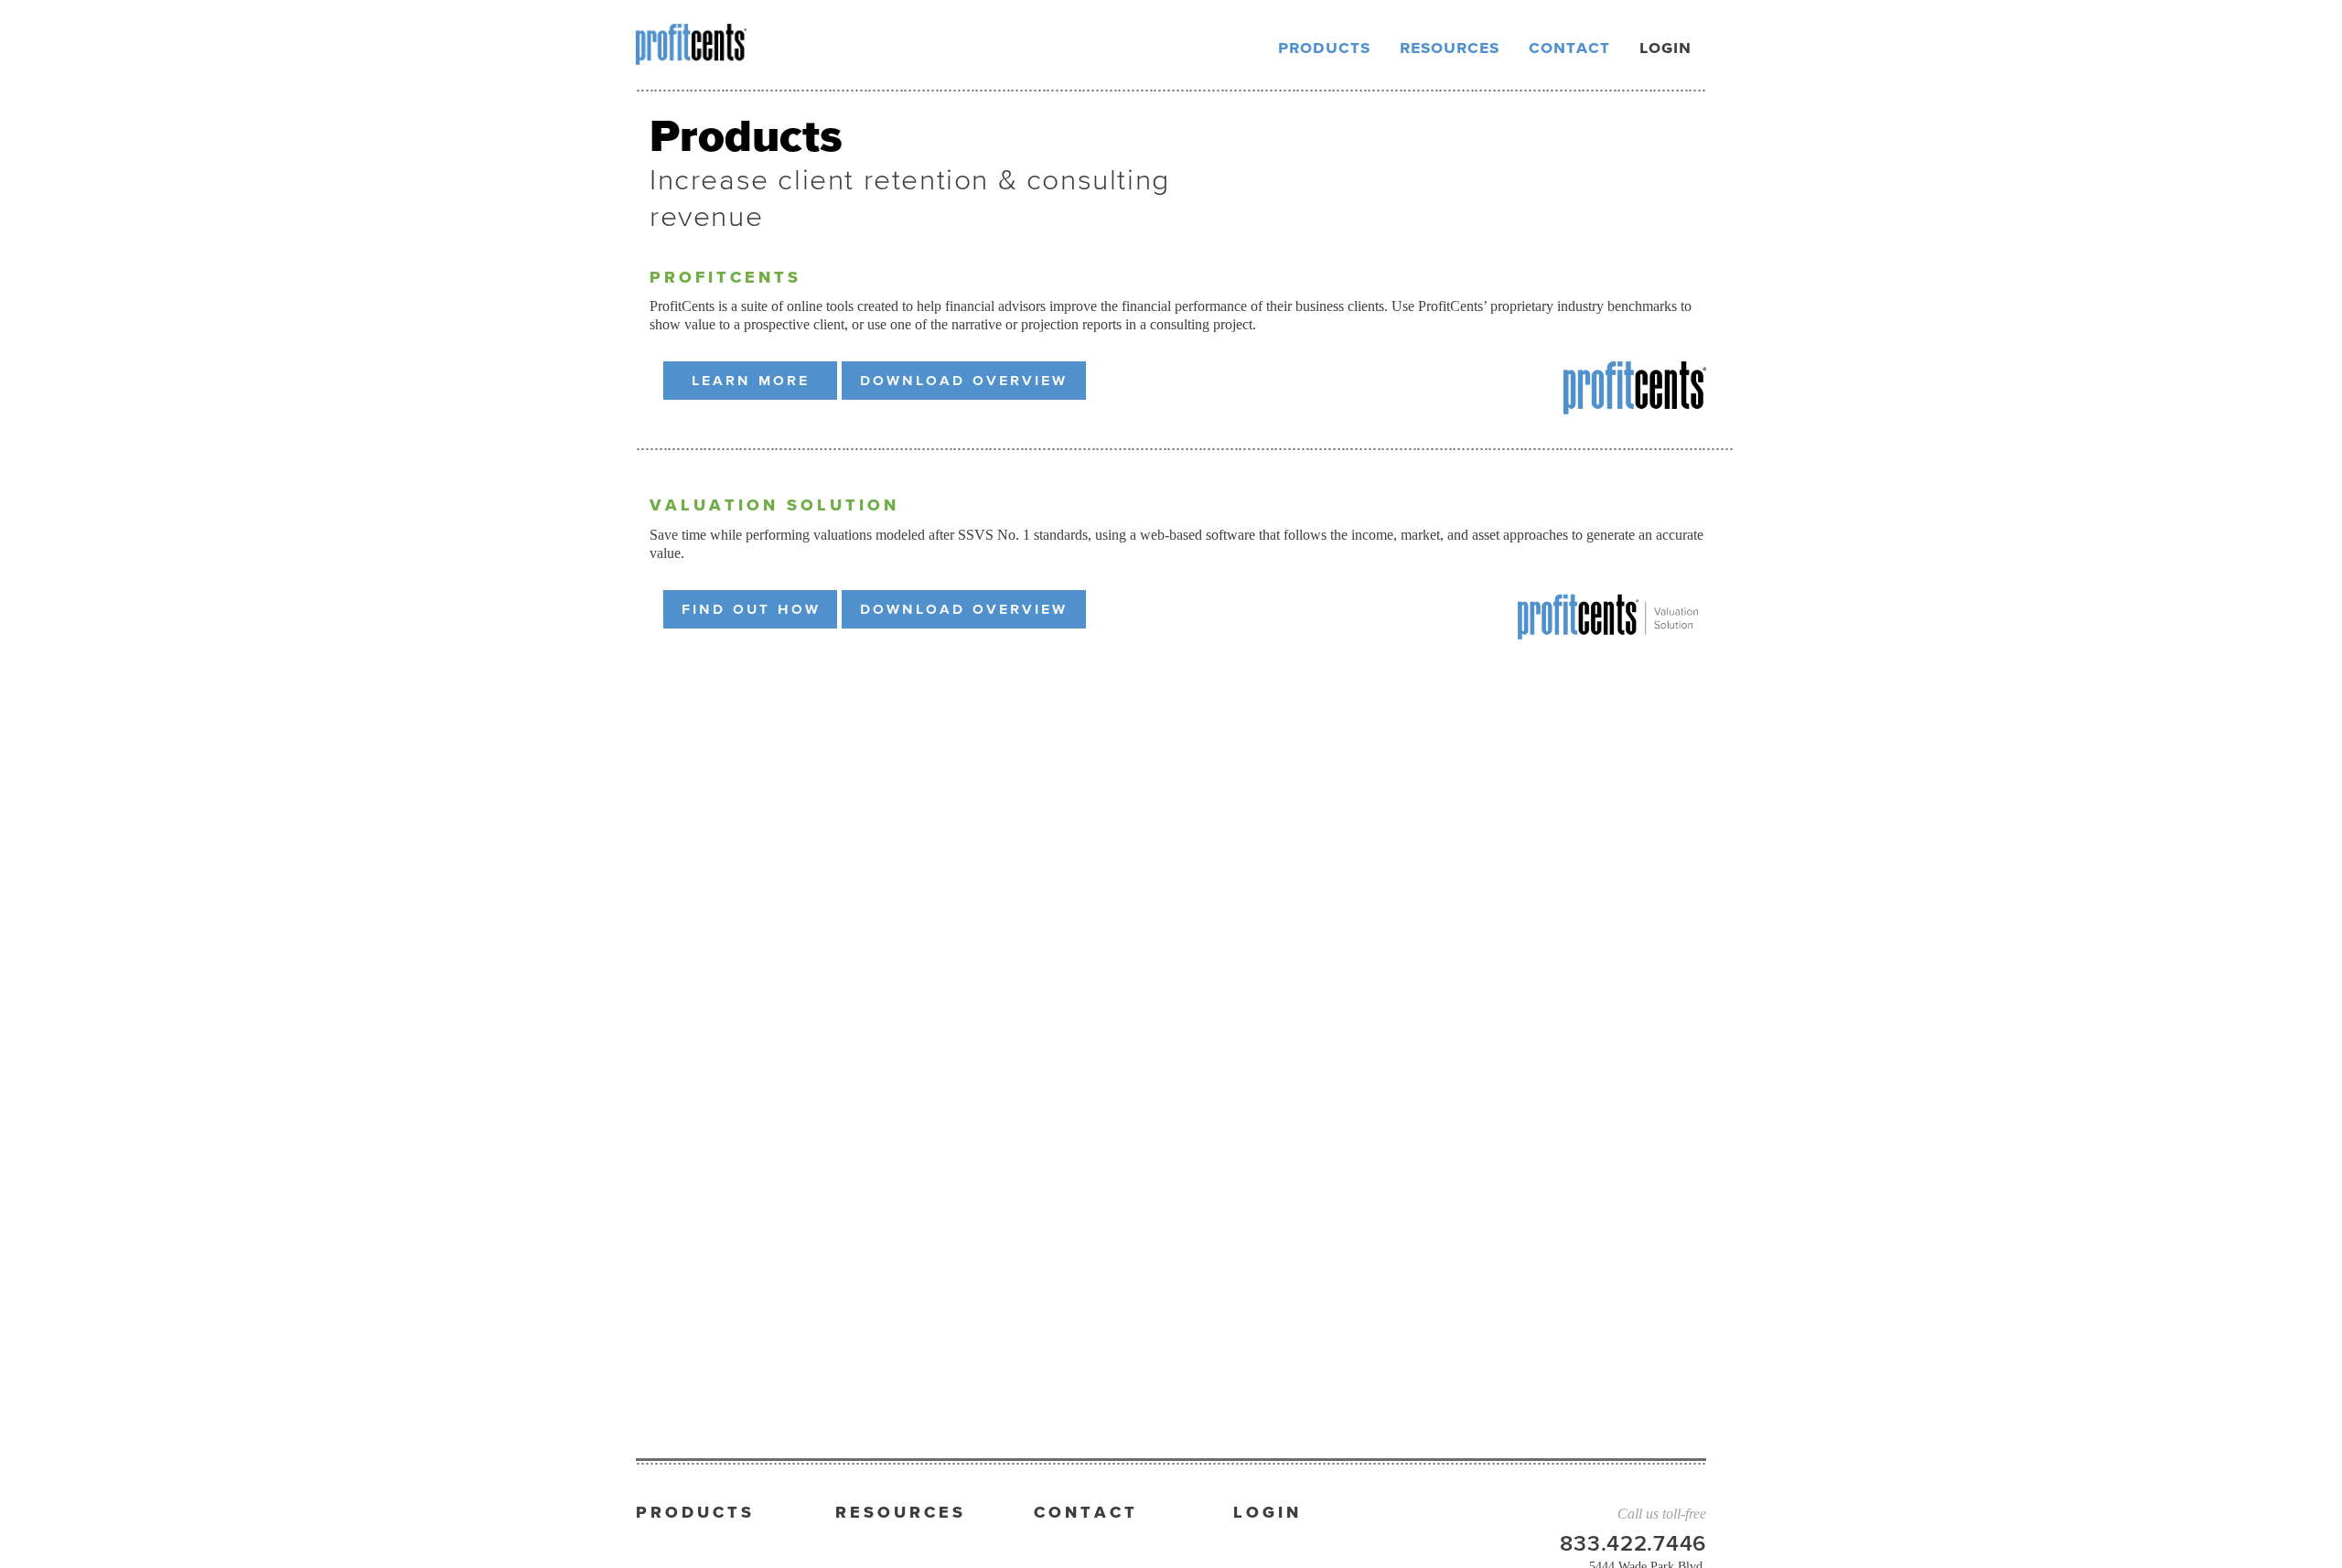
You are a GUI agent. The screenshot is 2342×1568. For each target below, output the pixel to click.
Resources (901, 1513)
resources (1450, 48)
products (1324, 48)
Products (695, 1513)
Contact (1086, 1513)
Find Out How (751, 609)
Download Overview (964, 381)
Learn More (751, 381)
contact (1569, 48)
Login (1268, 1513)
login (1665, 48)
